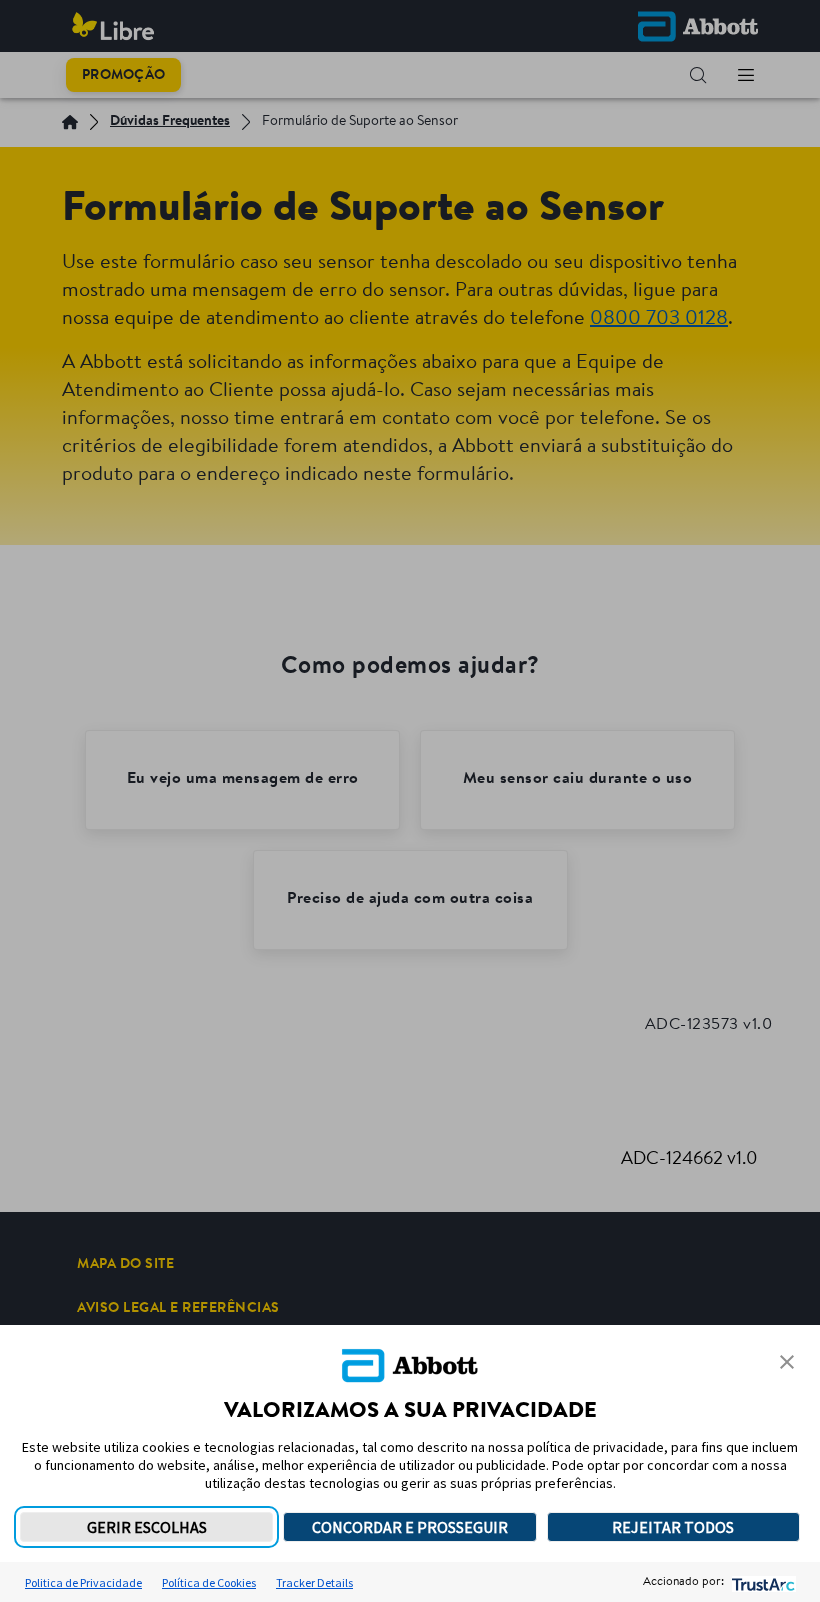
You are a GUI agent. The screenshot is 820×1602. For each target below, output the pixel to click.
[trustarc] (761, 1582)
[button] (787, 1362)
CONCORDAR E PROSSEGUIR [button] (410, 1527)
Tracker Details (314, 1582)
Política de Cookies (209, 1582)
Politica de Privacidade (83, 1582)
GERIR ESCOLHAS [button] (147, 1527)
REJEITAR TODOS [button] (673, 1527)
